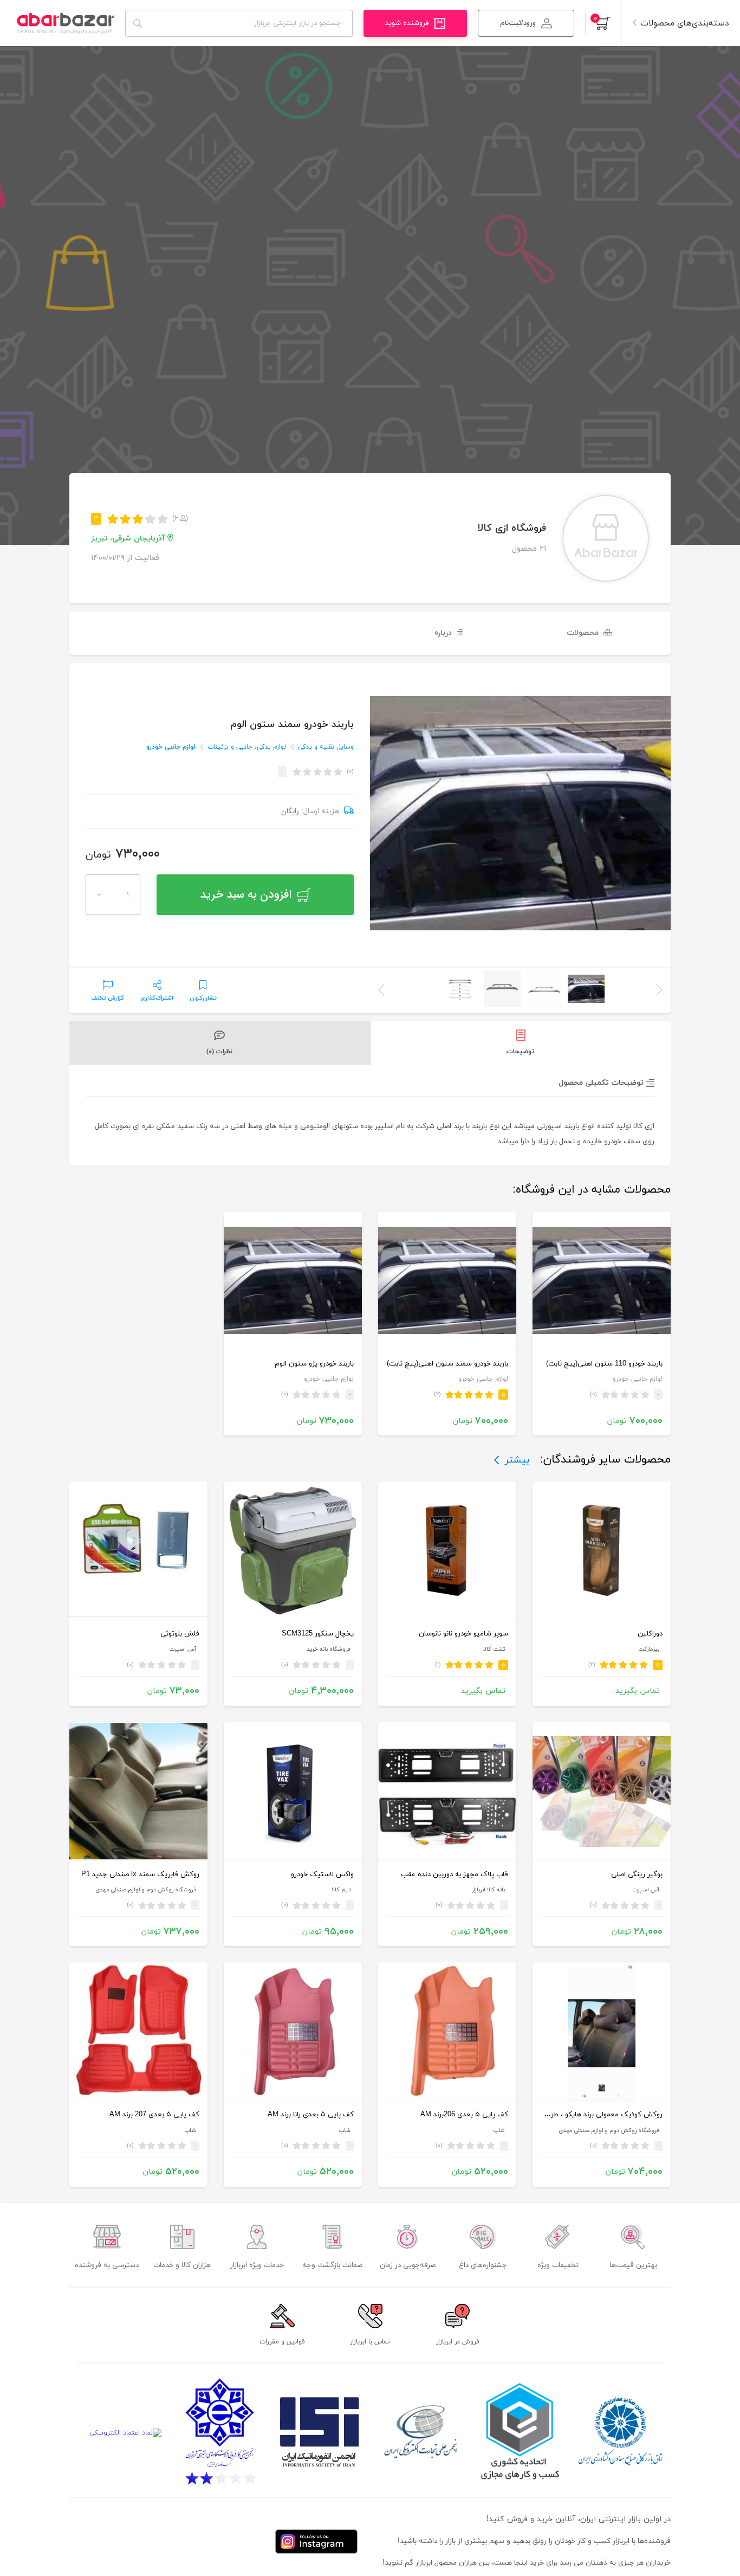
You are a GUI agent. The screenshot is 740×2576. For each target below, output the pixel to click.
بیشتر (517, 1460)
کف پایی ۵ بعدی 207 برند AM (154, 2115)
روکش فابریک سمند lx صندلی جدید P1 (140, 1875)
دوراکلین (650, 1634)
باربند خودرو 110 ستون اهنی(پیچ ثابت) (604, 1364)
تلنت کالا (494, 1649)
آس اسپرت (183, 1649)
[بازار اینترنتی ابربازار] (65, 23)
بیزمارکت (649, 1649)
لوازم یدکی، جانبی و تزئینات (247, 747)
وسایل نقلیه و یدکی (326, 747)
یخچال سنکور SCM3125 (318, 1634)
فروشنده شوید (407, 23)
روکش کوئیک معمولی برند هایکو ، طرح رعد (599, 2115)
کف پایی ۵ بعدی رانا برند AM (311, 2115)
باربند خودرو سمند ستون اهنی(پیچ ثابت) (447, 1364)
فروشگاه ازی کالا (512, 528)
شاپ (499, 2131)
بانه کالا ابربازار (488, 1890)
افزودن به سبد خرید (246, 895)
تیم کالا (341, 1890)
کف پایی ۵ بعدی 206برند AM (464, 2115)
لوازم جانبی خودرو (171, 747)
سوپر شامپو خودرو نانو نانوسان (463, 1634)
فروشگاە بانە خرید (329, 1649)
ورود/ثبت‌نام (518, 23)
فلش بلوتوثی (180, 1634)
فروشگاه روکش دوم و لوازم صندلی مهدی (146, 1890)
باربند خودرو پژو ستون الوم (314, 1364)
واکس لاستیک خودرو (322, 1875)
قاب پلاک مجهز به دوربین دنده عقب (455, 1875)
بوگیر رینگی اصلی (637, 1875)
